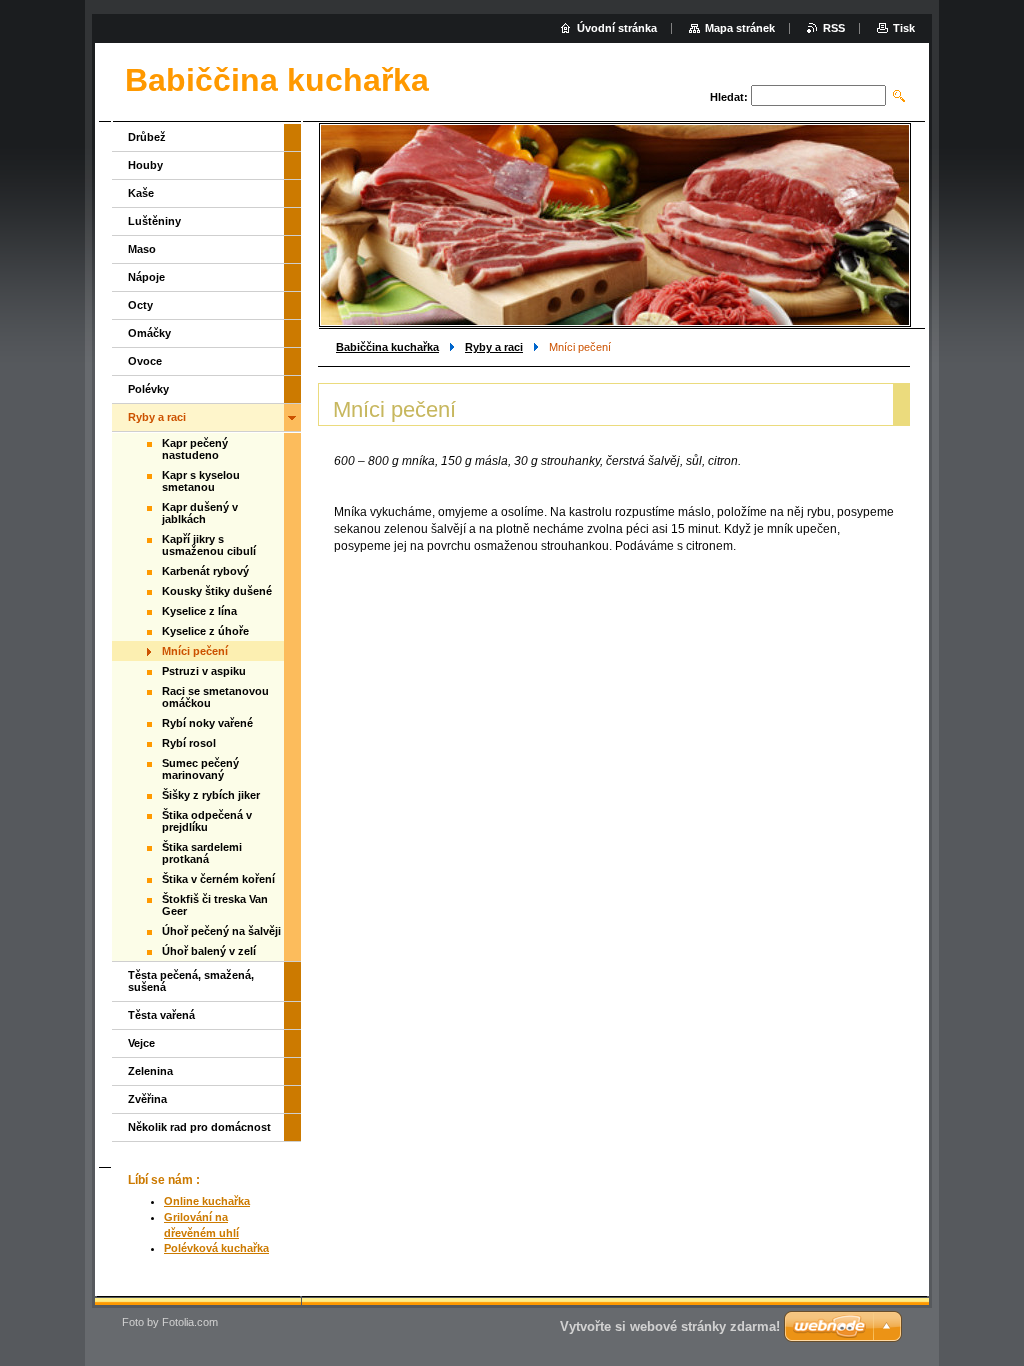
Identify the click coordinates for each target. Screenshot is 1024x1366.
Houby (145, 165)
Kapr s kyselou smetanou (201, 481)
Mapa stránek (740, 28)
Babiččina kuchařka (387, 347)
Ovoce (145, 361)
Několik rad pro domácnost (199, 1127)
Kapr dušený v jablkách (200, 513)
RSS (834, 28)
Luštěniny (154, 221)
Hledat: (729, 97)
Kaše (141, 193)
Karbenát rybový (205, 571)
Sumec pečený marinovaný (200, 769)
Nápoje (146, 277)
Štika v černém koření (218, 879)
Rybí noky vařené (207, 723)
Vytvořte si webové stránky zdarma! (670, 1326)
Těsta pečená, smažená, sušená (191, 981)
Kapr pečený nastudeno (195, 449)
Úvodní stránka (617, 28)
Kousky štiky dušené (217, 591)
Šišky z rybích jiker (211, 795)
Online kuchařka (207, 1201)
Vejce (141, 1043)
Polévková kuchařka (216, 1248)
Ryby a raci (494, 347)
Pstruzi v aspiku (204, 671)
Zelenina (150, 1071)
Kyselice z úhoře (205, 631)
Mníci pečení (195, 651)
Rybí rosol (189, 743)
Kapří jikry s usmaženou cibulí (209, 545)
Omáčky (149, 333)
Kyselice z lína (199, 611)
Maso (142, 249)
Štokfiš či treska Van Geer (215, 905)
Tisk (904, 28)
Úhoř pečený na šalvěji (221, 931)
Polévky (148, 389)
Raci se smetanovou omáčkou (215, 697)
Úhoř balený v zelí (209, 951)
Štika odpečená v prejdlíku (207, 821)
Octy (140, 305)
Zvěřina (147, 1099)
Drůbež (147, 137)
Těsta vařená (161, 1015)
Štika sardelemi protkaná (202, 853)
